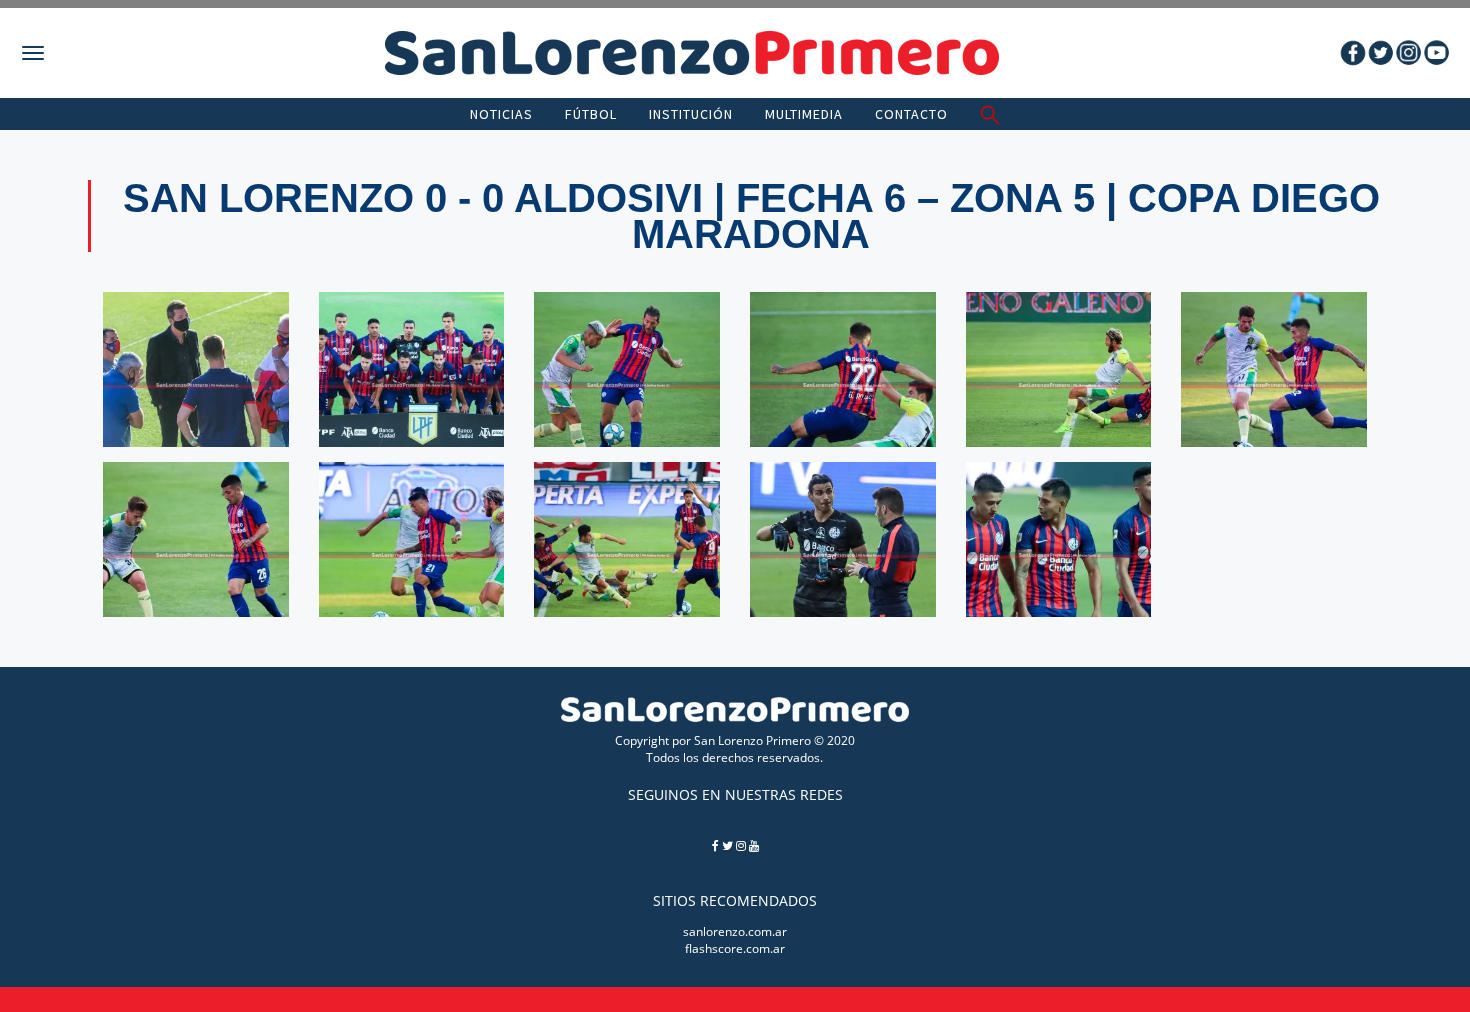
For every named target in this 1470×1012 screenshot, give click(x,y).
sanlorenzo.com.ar (735, 931)
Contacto (911, 114)
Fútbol (591, 114)
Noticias (501, 114)
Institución (691, 114)
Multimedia (804, 114)
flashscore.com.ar (735, 948)
